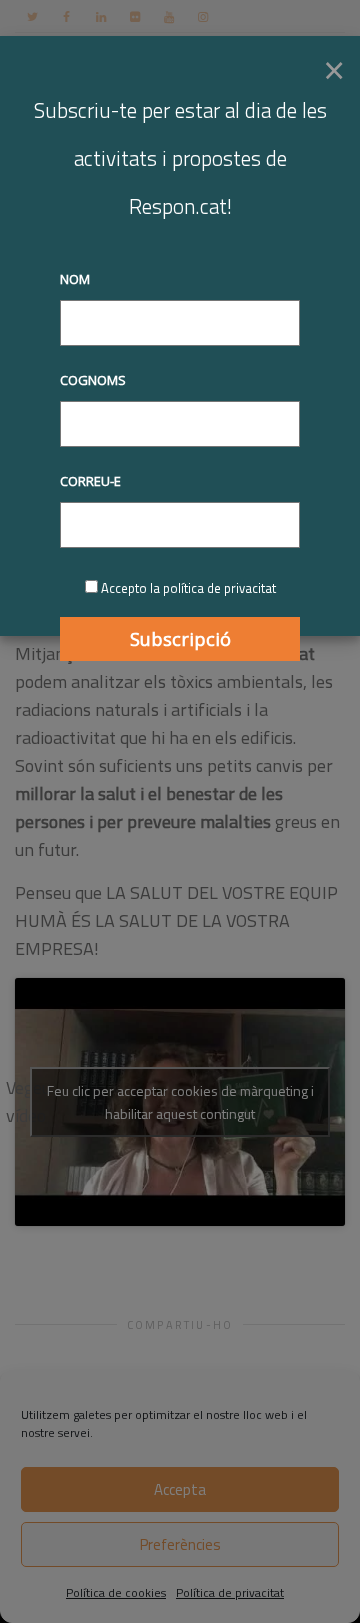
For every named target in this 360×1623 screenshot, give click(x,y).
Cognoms (93, 380)
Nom (75, 279)
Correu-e (90, 481)
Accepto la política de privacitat (188, 588)
